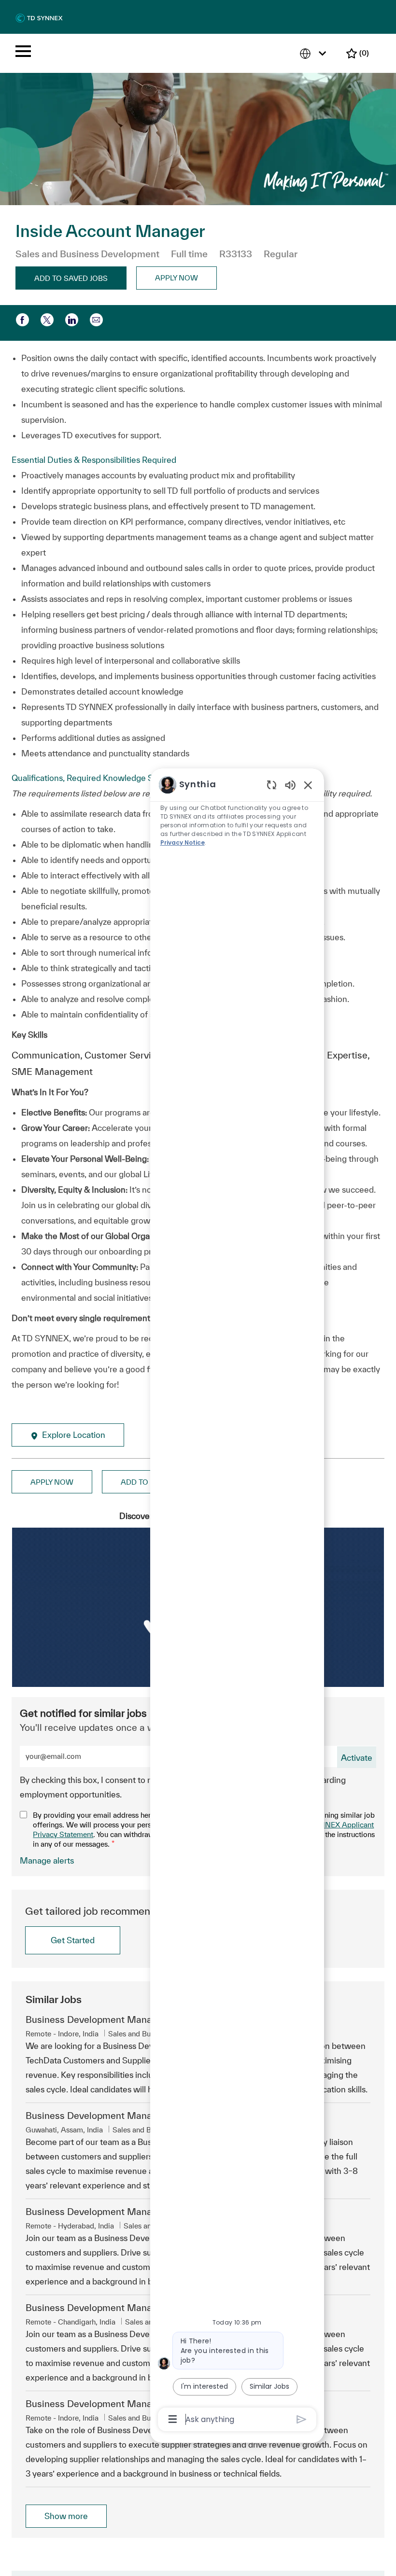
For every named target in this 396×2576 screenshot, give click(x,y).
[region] (237, 1601)
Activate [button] (357, 1758)
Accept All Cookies (281, 2556)
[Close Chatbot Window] (308, 785)
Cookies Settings (39, 2556)
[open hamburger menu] (23, 53)
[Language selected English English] (315, 53)
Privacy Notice (183, 842)
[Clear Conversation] (272, 785)
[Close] (381, 2472)
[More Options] (173, 2419)
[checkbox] (71, 278)
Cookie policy (56, 2537)
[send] (302, 2419)
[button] (177, 278)
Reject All (352, 2556)
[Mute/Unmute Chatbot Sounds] (290, 785)
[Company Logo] (39, 18)
